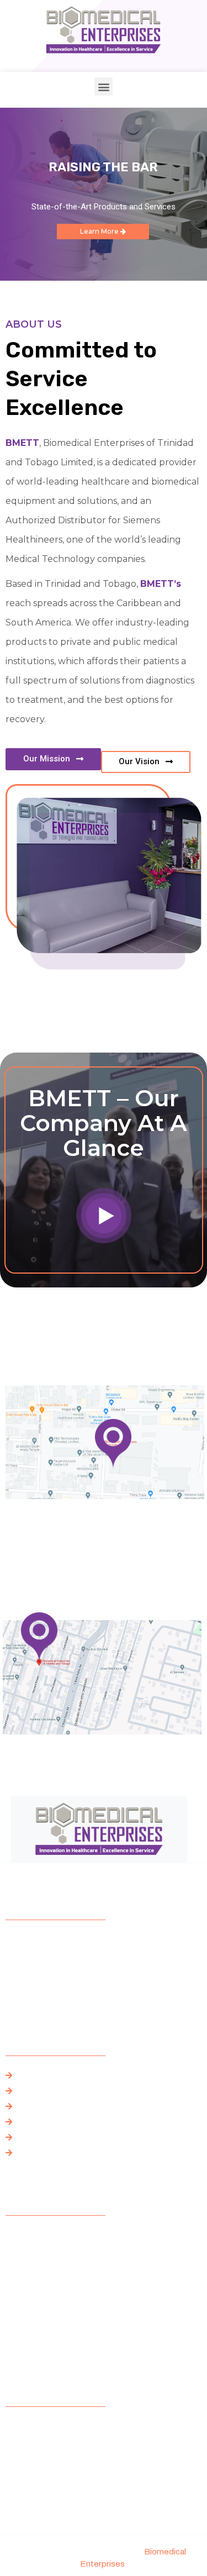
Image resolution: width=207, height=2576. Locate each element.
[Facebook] (14, 1994)
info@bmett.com (35, 2330)
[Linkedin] (92, 1994)
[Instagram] (53, 1994)
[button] (104, 86)
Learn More (100, 231)
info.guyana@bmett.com (49, 2343)
